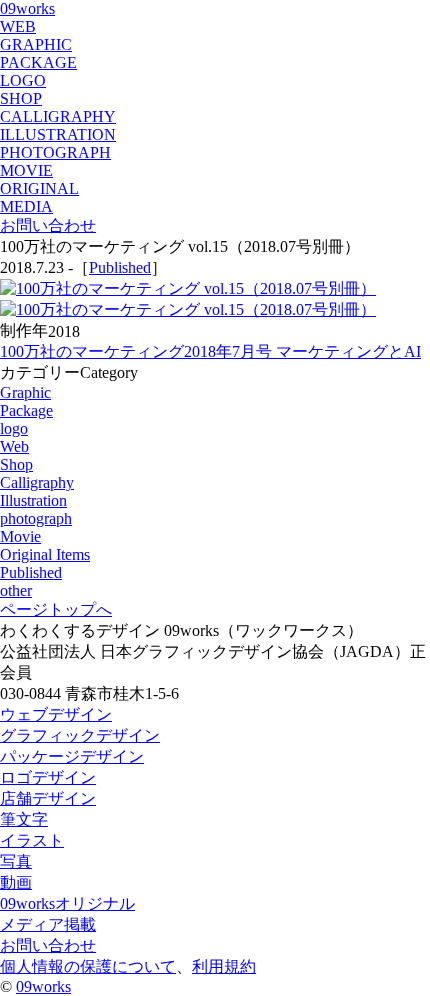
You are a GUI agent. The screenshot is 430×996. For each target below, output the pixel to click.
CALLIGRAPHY (58, 116)
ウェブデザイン (56, 714)
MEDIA (26, 206)
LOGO (23, 80)
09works (27, 8)
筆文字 (24, 819)
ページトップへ (56, 609)
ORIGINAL (39, 188)
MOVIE (26, 170)
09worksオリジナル (67, 903)
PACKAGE (38, 62)
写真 (16, 861)
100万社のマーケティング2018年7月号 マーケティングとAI (210, 351)
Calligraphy (37, 482)
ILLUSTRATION (58, 134)
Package (26, 410)
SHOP (21, 98)
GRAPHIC (36, 44)
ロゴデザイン (48, 777)
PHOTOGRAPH (55, 152)
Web (14, 446)
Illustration (33, 500)
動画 (16, 882)
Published (120, 267)
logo (14, 428)
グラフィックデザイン (80, 735)
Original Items (45, 554)
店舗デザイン (48, 798)
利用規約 (224, 966)
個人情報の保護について (88, 966)
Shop (16, 464)
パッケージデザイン (72, 756)
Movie (20, 536)
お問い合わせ (48, 225)
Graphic (25, 392)
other (16, 590)
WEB (18, 26)
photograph (36, 518)
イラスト (32, 840)
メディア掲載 (48, 924)
